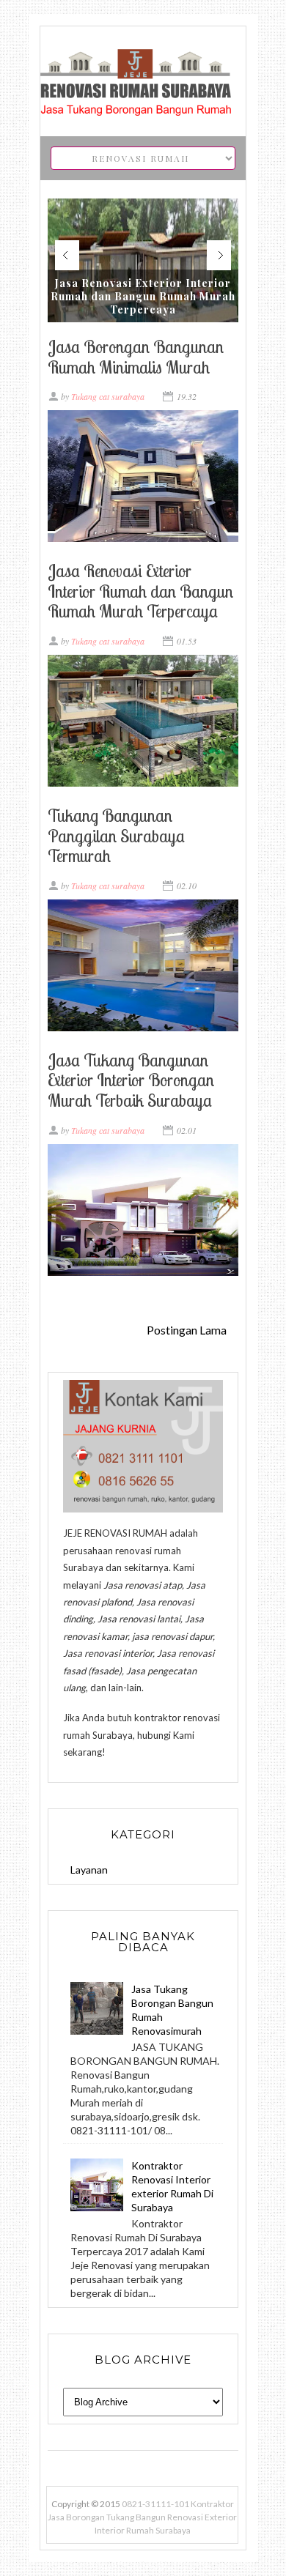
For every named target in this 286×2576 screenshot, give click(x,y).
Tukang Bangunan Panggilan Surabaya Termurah (116, 836)
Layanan (89, 1870)
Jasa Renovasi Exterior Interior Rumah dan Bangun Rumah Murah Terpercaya (143, 297)
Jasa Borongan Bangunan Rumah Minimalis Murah (136, 357)
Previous (67, 255)
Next (219, 255)
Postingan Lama (187, 1330)
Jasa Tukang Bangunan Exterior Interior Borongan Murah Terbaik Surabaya (131, 1080)
